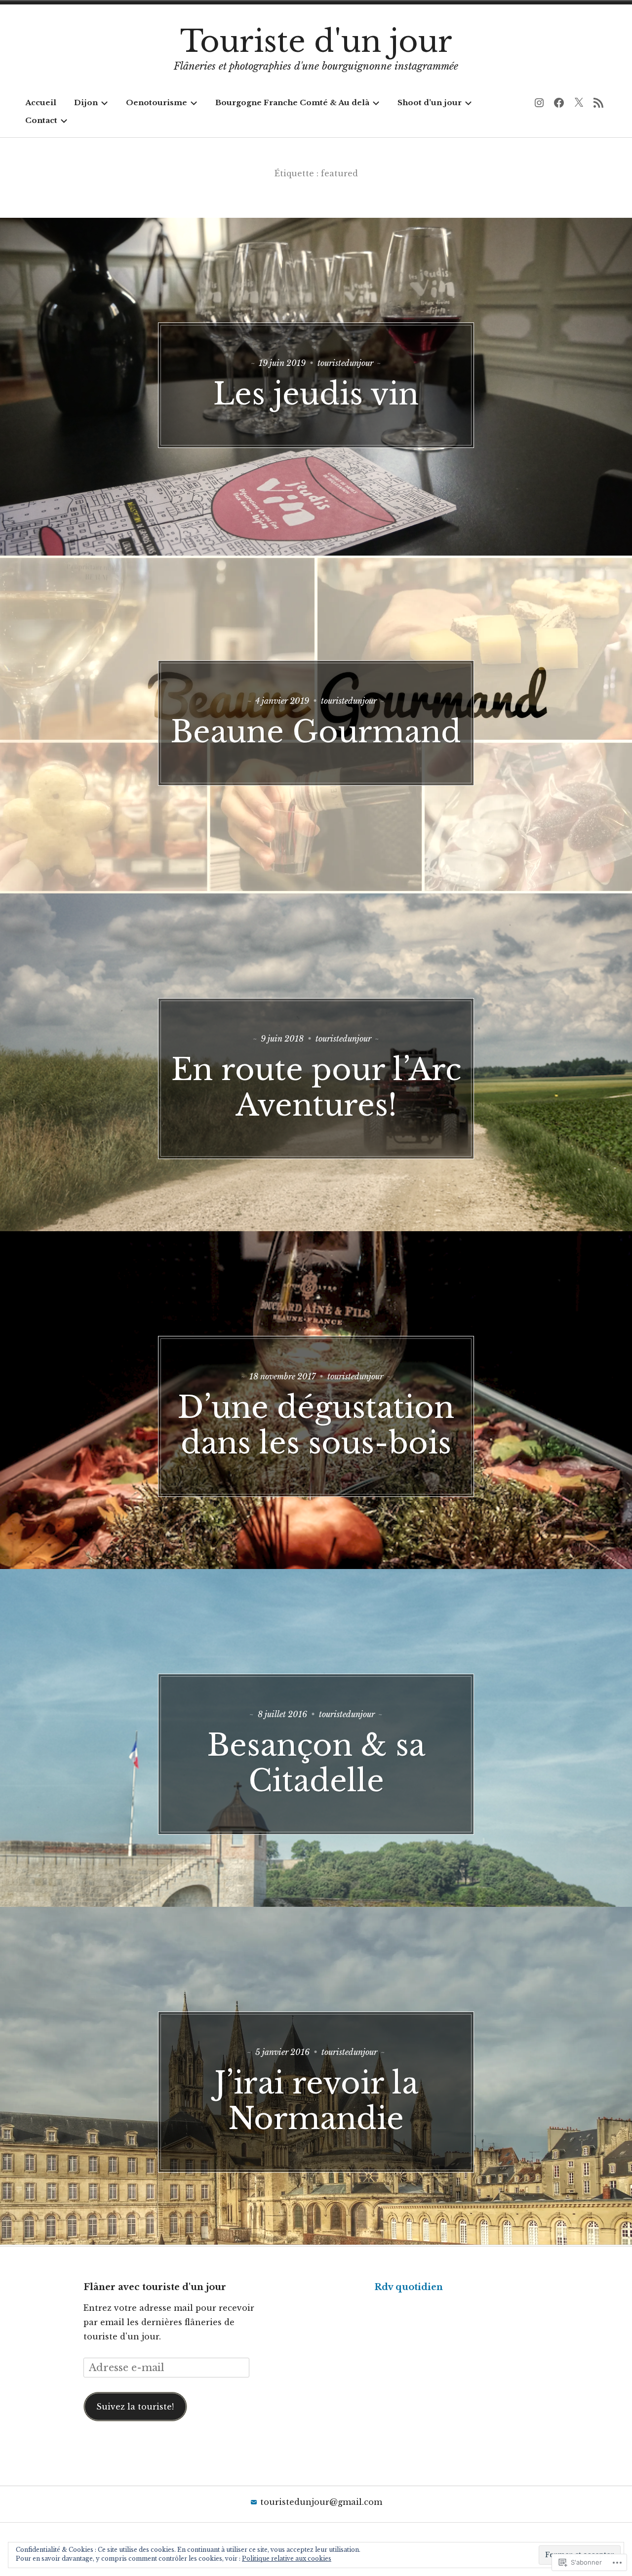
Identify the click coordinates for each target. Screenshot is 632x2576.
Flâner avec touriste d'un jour (155, 2287)
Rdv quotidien (409, 2287)
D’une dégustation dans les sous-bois (316, 1425)
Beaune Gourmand (316, 732)
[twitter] (579, 103)
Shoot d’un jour (430, 102)
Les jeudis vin (316, 394)
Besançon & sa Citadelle (316, 1763)
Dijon (86, 102)
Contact (41, 120)
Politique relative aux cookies (287, 2558)
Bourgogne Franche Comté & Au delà (292, 102)
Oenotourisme (157, 102)
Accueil (41, 102)
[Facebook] (559, 103)
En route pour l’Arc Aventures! (316, 1087)
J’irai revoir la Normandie (316, 2101)
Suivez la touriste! (135, 2407)
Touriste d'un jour (316, 41)
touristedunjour (345, 363)
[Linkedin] (598, 103)
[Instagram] (539, 103)
